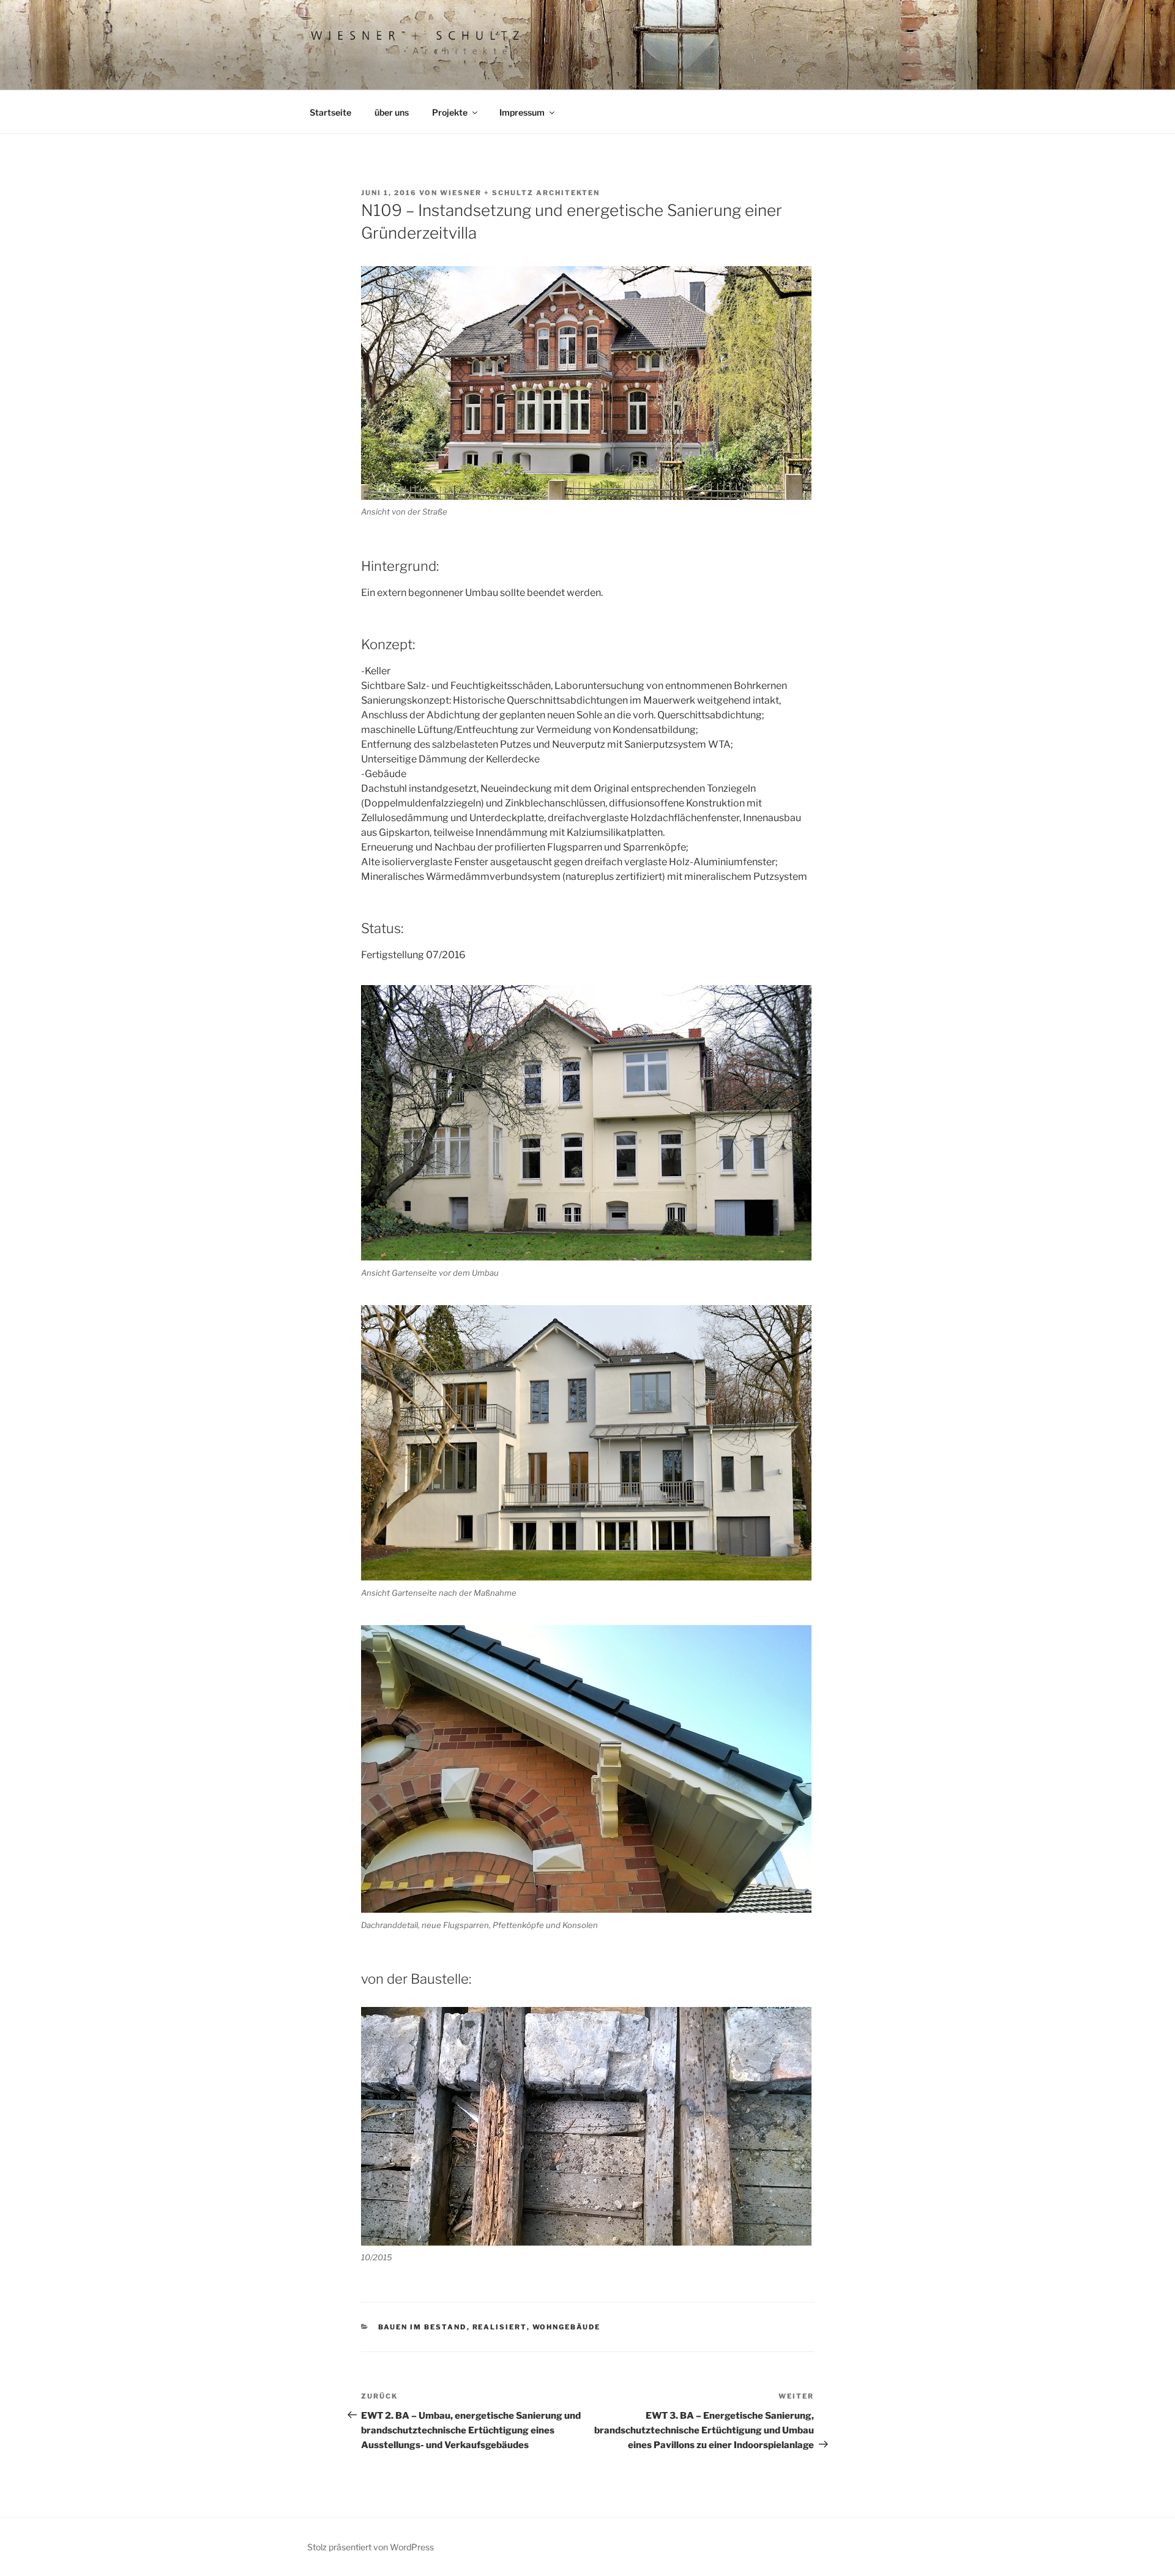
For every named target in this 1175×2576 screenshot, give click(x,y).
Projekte (450, 112)
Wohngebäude (567, 2327)
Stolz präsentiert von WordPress (371, 2547)
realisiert (500, 2327)
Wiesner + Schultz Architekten (520, 193)
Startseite (330, 112)
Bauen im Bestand (423, 2327)
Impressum (522, 112)
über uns (392, 112)
